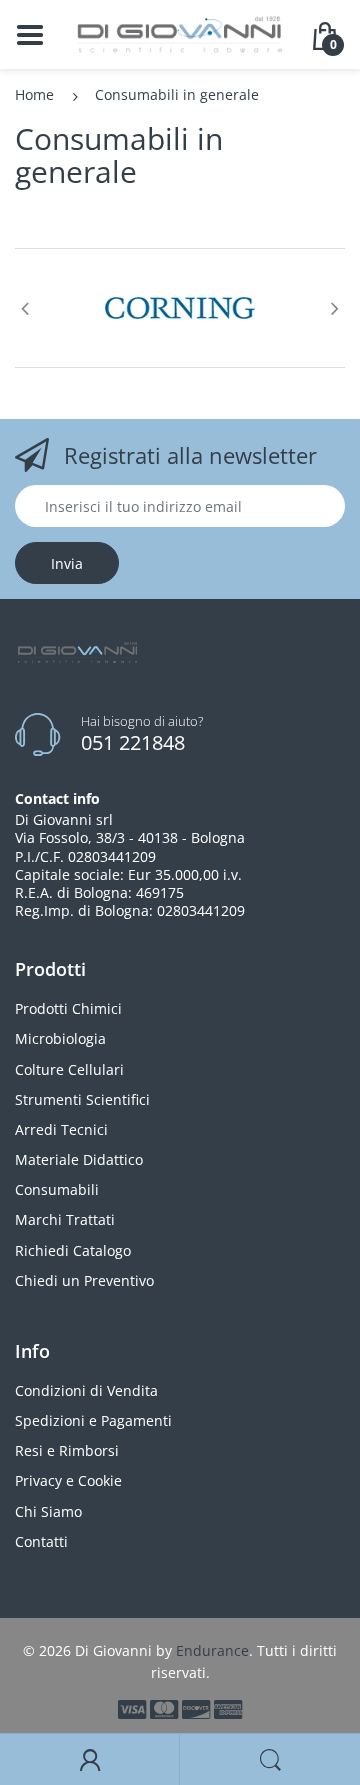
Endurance (212, 1650)
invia (67, 563)
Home (34, 94)
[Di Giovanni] (180, 32)
